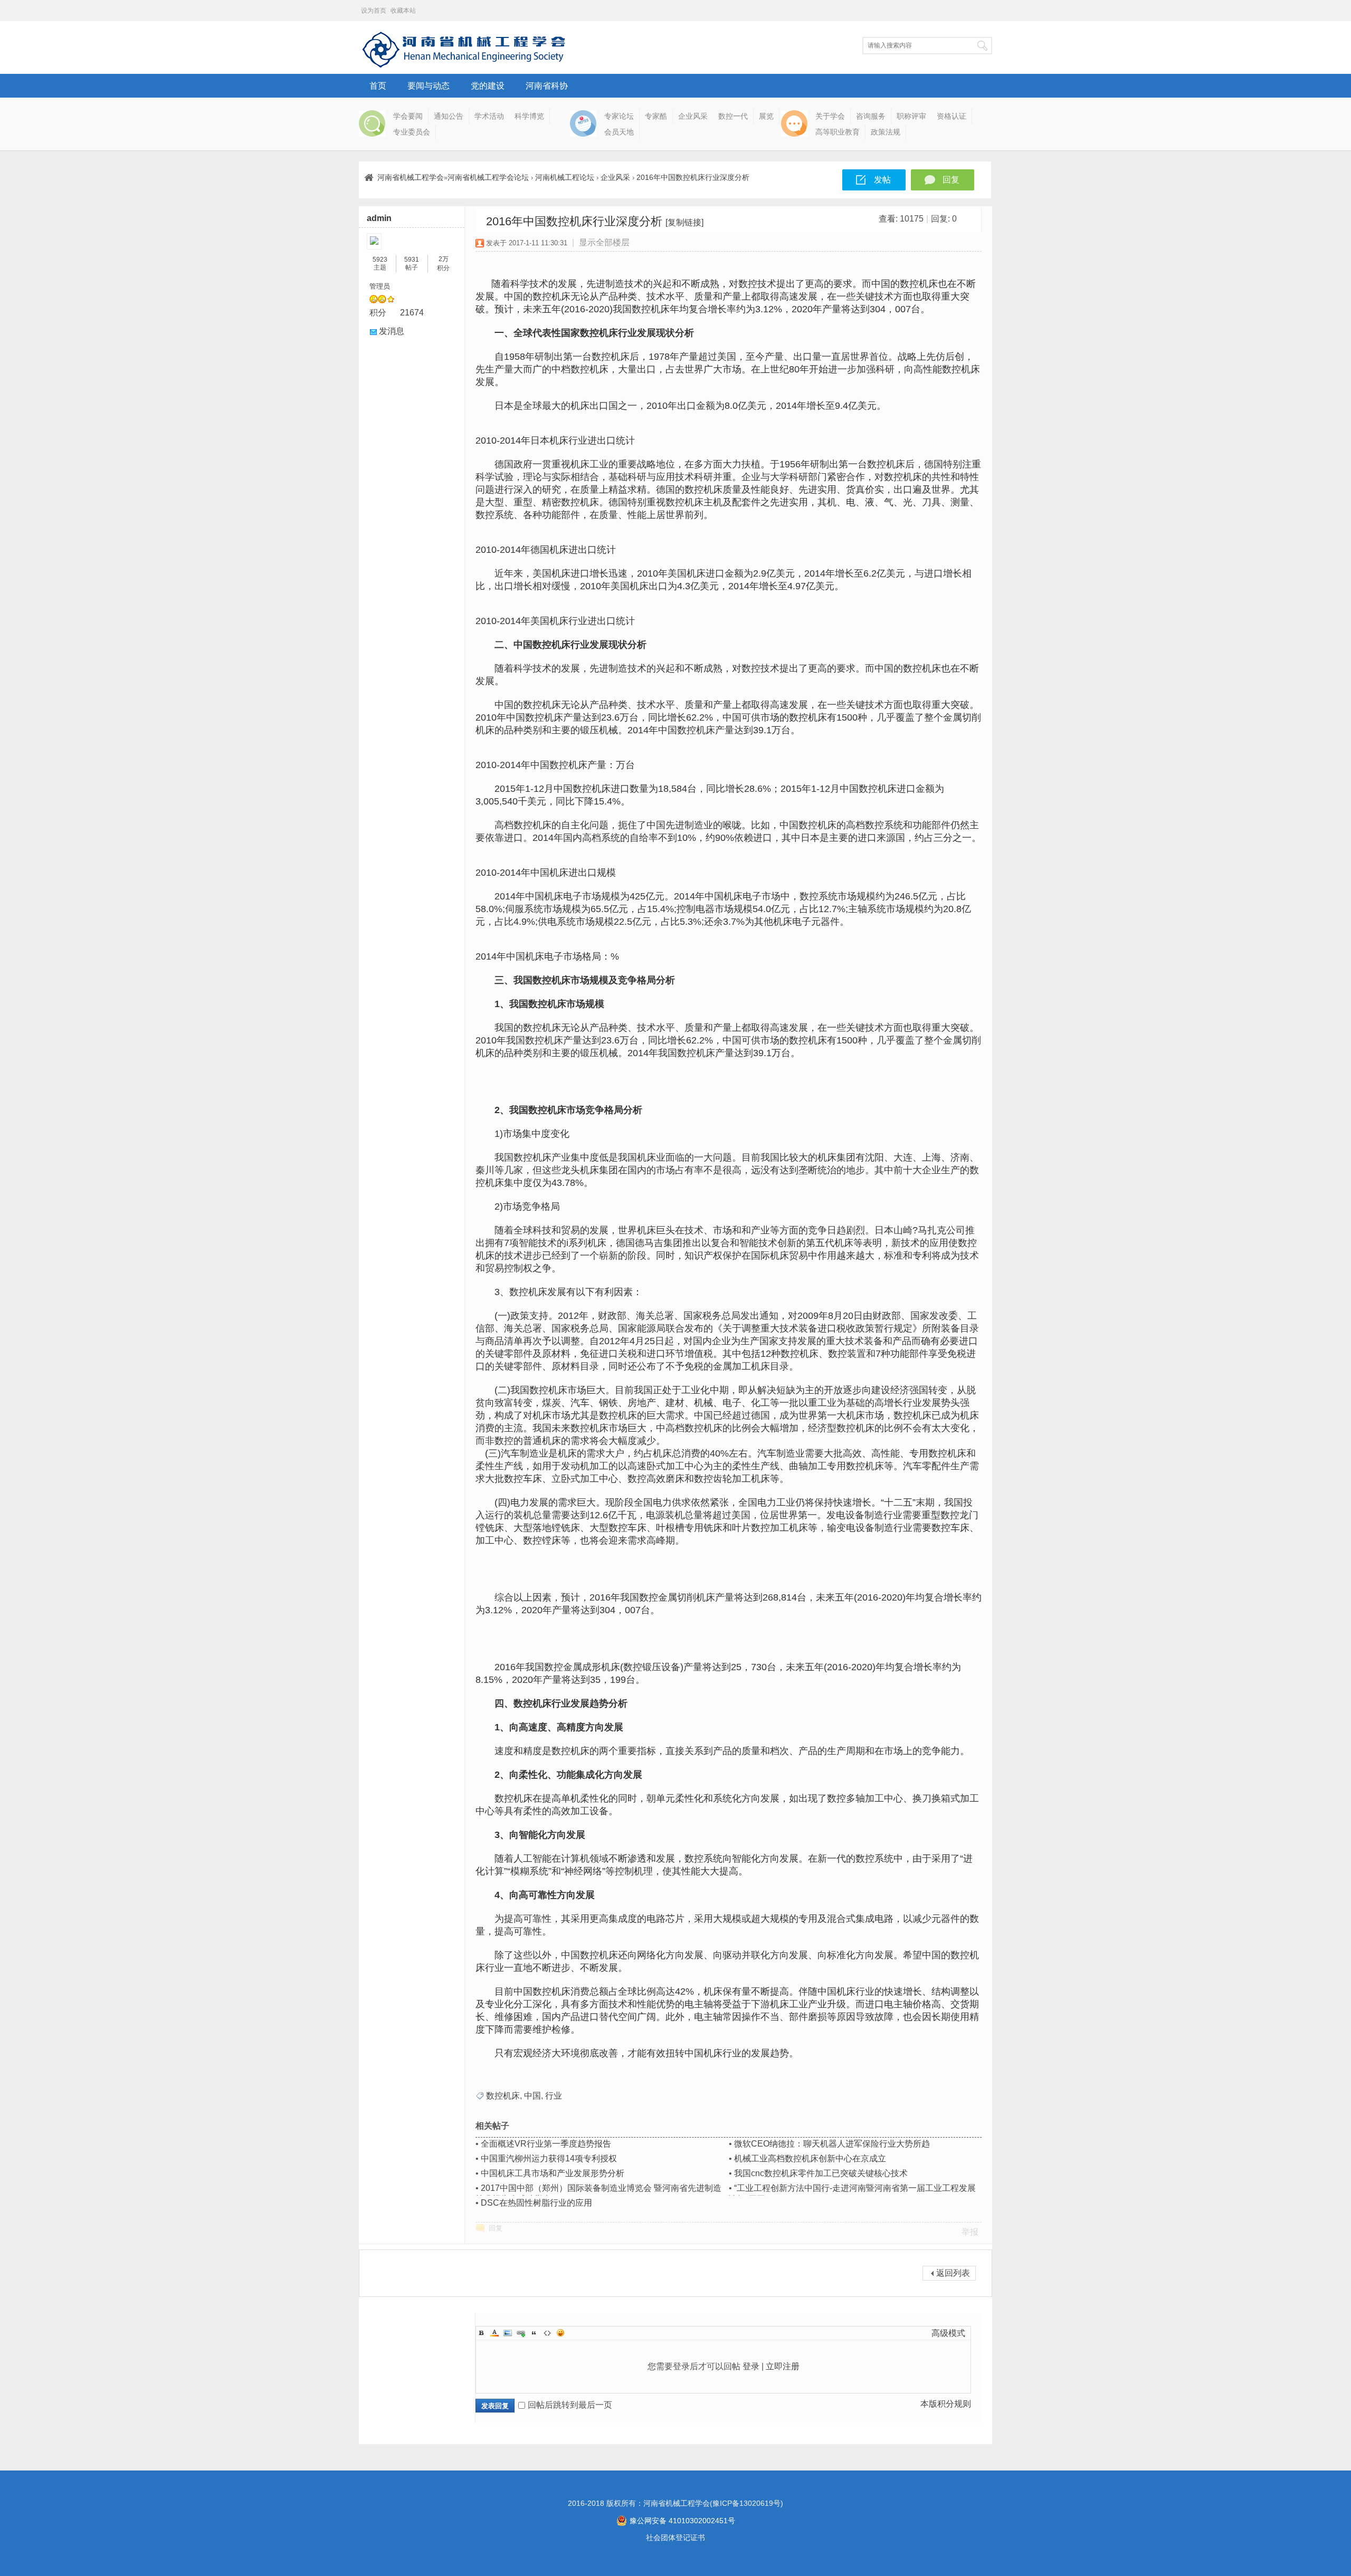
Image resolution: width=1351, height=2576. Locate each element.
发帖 (882, 180)
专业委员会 (412, 132)
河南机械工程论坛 (565, 177)
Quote (534, 2333)
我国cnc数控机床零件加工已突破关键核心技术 (821, 2173)
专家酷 (656, 116)
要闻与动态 (429, 86)
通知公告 (449, 116)
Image (508, 2333)
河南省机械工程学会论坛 (488, 177)
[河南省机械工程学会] (464, 66)
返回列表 (953, 2273)
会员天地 (619, 132)
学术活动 (489, 116)
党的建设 (488, 86)
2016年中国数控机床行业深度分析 (693, 177)
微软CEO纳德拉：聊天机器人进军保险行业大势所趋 (832, 2144)
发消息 (392, 331)
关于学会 (830, 116)
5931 (412, 260)
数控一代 (733, 116)
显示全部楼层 (604, 242)
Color (494, 2333)
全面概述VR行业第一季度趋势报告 (546, 2144)
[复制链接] (684, 222)
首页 (378, 86)
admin (379, 218)
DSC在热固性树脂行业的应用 (536, 2203)
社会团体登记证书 (675, 2537)
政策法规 (886, 132)
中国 (532, 2096)
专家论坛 (619, 116)
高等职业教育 (838, 132)
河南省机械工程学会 (411, 177)
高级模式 (948, 2333)
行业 (554, 2096)
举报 (970, 2232)
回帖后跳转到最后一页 (570, 2405)
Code (547, 2333)
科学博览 (529, 116)
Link (521, 2333)
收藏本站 (403, 11)
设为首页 (374, 11)
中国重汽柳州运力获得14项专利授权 (549, 2158)
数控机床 (503, 2096)
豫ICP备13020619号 (746, 2503)
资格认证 (952, 116)
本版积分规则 (946, 2404)
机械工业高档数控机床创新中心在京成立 (810, 2158)
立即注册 (783, 2366)
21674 (412, 313)
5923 (380, 260)
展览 (766, 116)
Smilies (560, 2333)
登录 (751, 2366)
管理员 (380, 286)
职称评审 (911, 116)
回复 (951, 180)
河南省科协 (547, 86)
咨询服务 (871, 116)
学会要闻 (408, 116)
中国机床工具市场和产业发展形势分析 (553, 2173)
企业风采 (693, 116)
